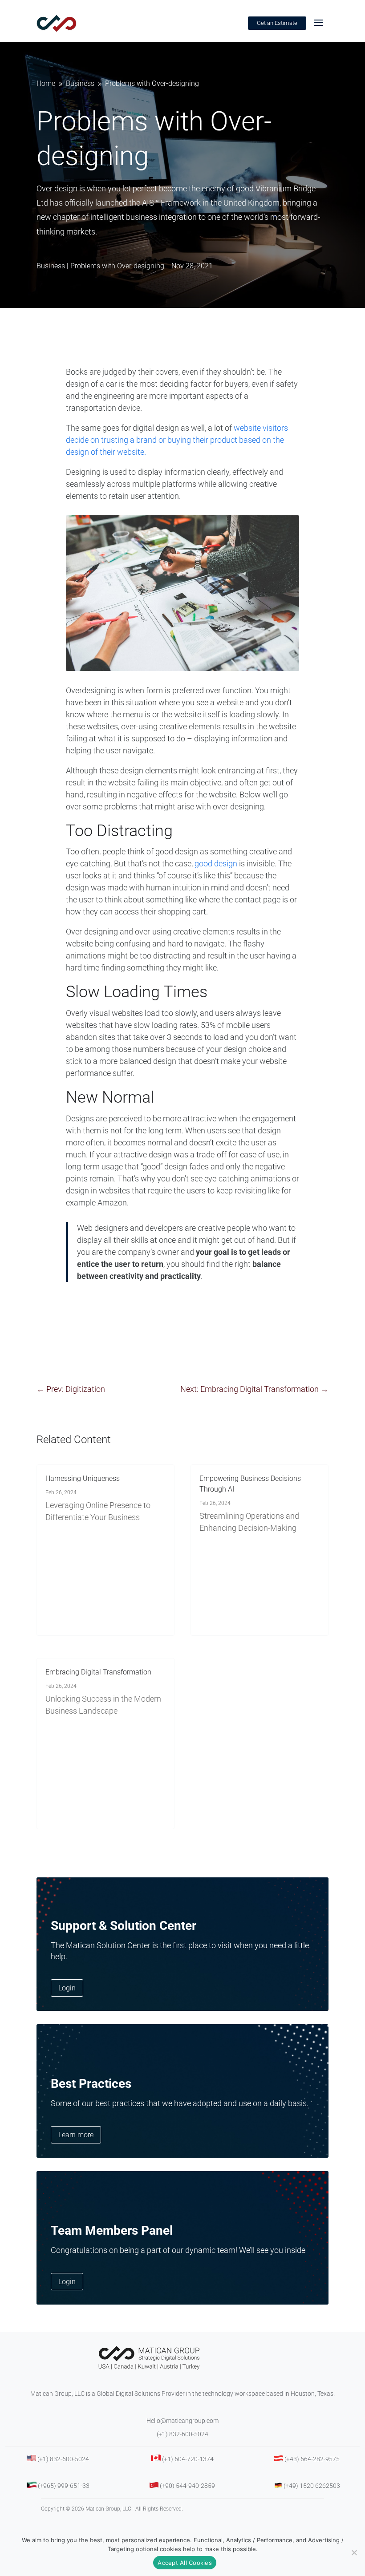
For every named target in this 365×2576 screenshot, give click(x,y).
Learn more (76, 2135)
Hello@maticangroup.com (182, 2421)
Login (67, 1988)
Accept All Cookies (185, 2563)
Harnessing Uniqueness (83, 1478)
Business (51, 266)
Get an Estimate (277, 23)
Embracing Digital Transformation (98, 1672)
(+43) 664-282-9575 (312, 2459)
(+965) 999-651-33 (64, 2486)
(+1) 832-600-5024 (182, 2434)
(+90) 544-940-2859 (187, 2486)
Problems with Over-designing (117, 266)
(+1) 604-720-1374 (188, 2459)
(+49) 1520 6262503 (312, 2486)
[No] (354, 2552)
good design (216, 863)
